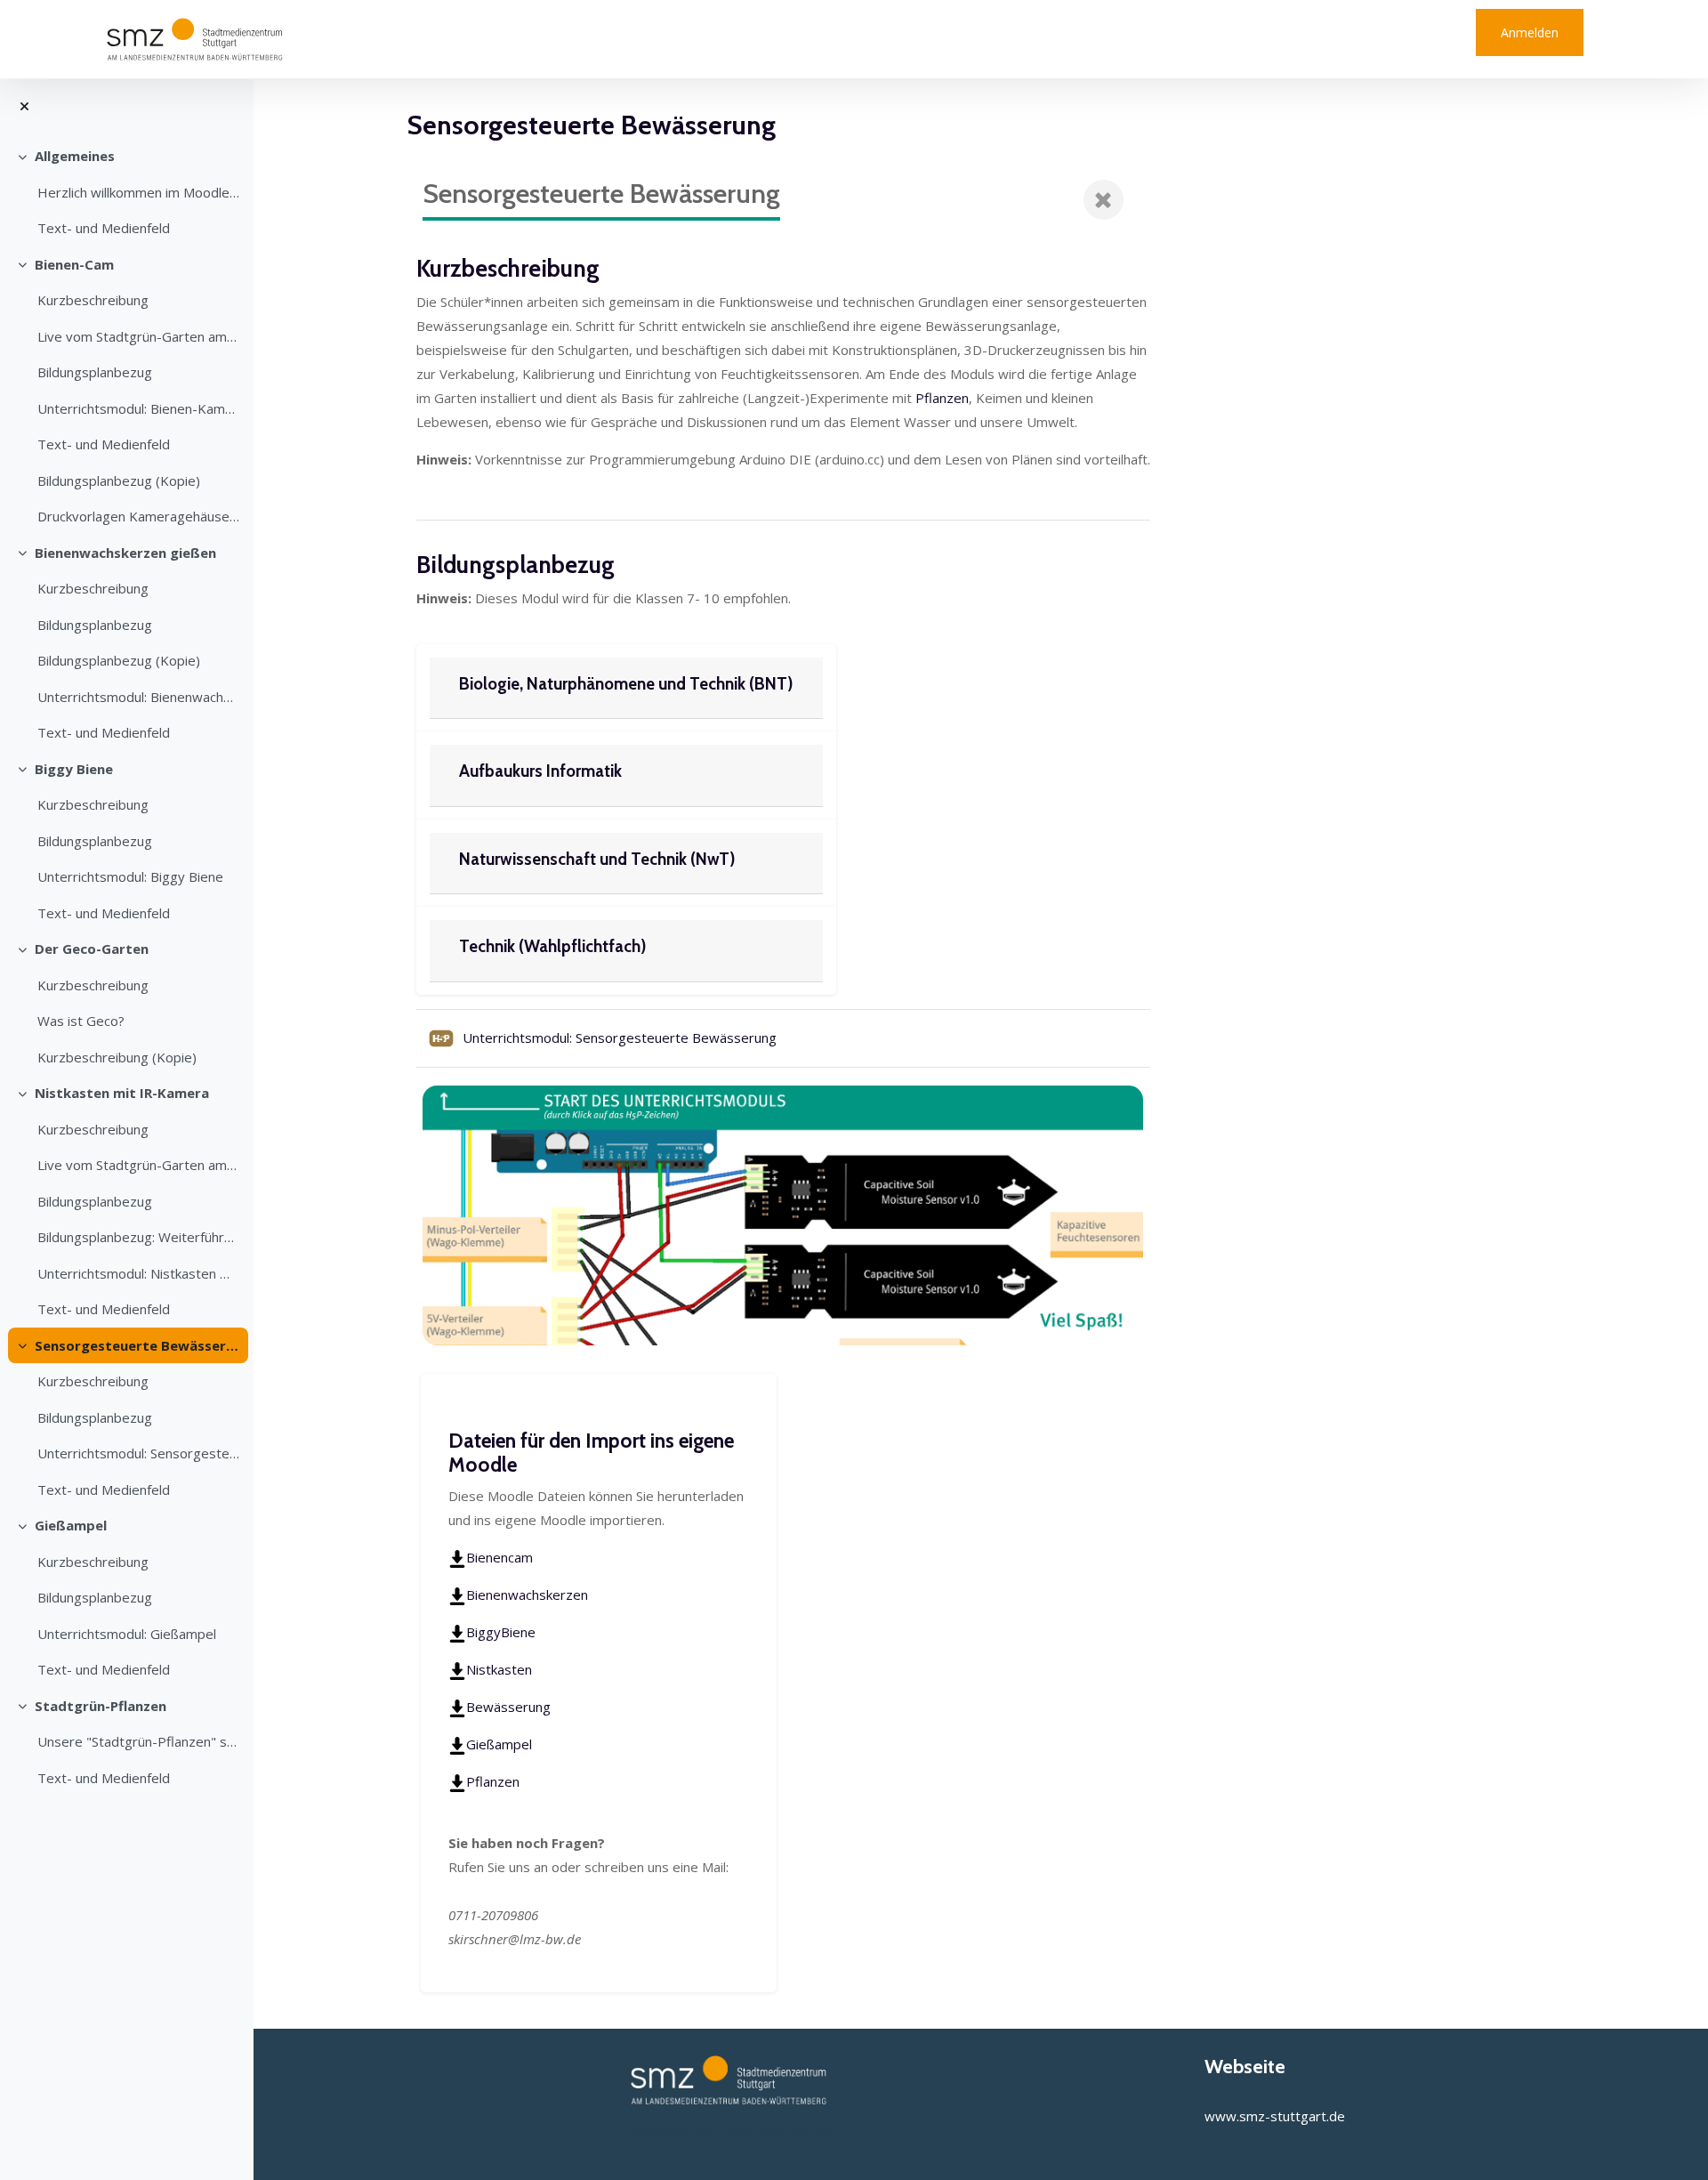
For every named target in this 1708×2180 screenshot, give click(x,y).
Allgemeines (75, 156)
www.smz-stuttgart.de (1275, 2116)
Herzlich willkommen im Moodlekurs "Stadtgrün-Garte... (138, 192)
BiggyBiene (501, 1632)
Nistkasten (499, 1669)
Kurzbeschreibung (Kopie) (117, 1057)
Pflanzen (942, 398)
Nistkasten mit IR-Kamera (122, 1093)
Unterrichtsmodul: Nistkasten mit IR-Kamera (138, 1273)
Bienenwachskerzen (527, 1595)
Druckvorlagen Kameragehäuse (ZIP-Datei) (138, 516)
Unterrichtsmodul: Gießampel (127, 1634)
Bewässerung (508, 1707)
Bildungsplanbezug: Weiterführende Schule (138, 1237)
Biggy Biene (74, 769)
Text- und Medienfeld (104, 228)
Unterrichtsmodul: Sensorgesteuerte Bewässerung (138, 1453)
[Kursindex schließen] (24, 106)
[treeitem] (126, 192)
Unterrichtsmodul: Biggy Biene (130, 876)
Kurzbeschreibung (93, 300)
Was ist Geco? (81, 1021)
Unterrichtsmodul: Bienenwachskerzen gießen (138, 697)
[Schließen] (1104, 200)
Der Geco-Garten (92, 949)
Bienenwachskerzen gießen (125, 553)
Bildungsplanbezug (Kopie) (119, 480)
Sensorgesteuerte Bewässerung (137, 1345)
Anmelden (1530, 32)
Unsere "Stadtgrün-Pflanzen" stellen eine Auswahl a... (138, 1741)
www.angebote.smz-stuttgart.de (732, 2129)
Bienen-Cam (74, 264)
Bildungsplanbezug (95, 372)
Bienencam (500, 1557)
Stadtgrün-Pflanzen (101, 1706)
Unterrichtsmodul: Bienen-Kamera (138, 408)
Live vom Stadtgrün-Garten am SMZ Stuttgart (138, 336)
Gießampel (71, 1525)
